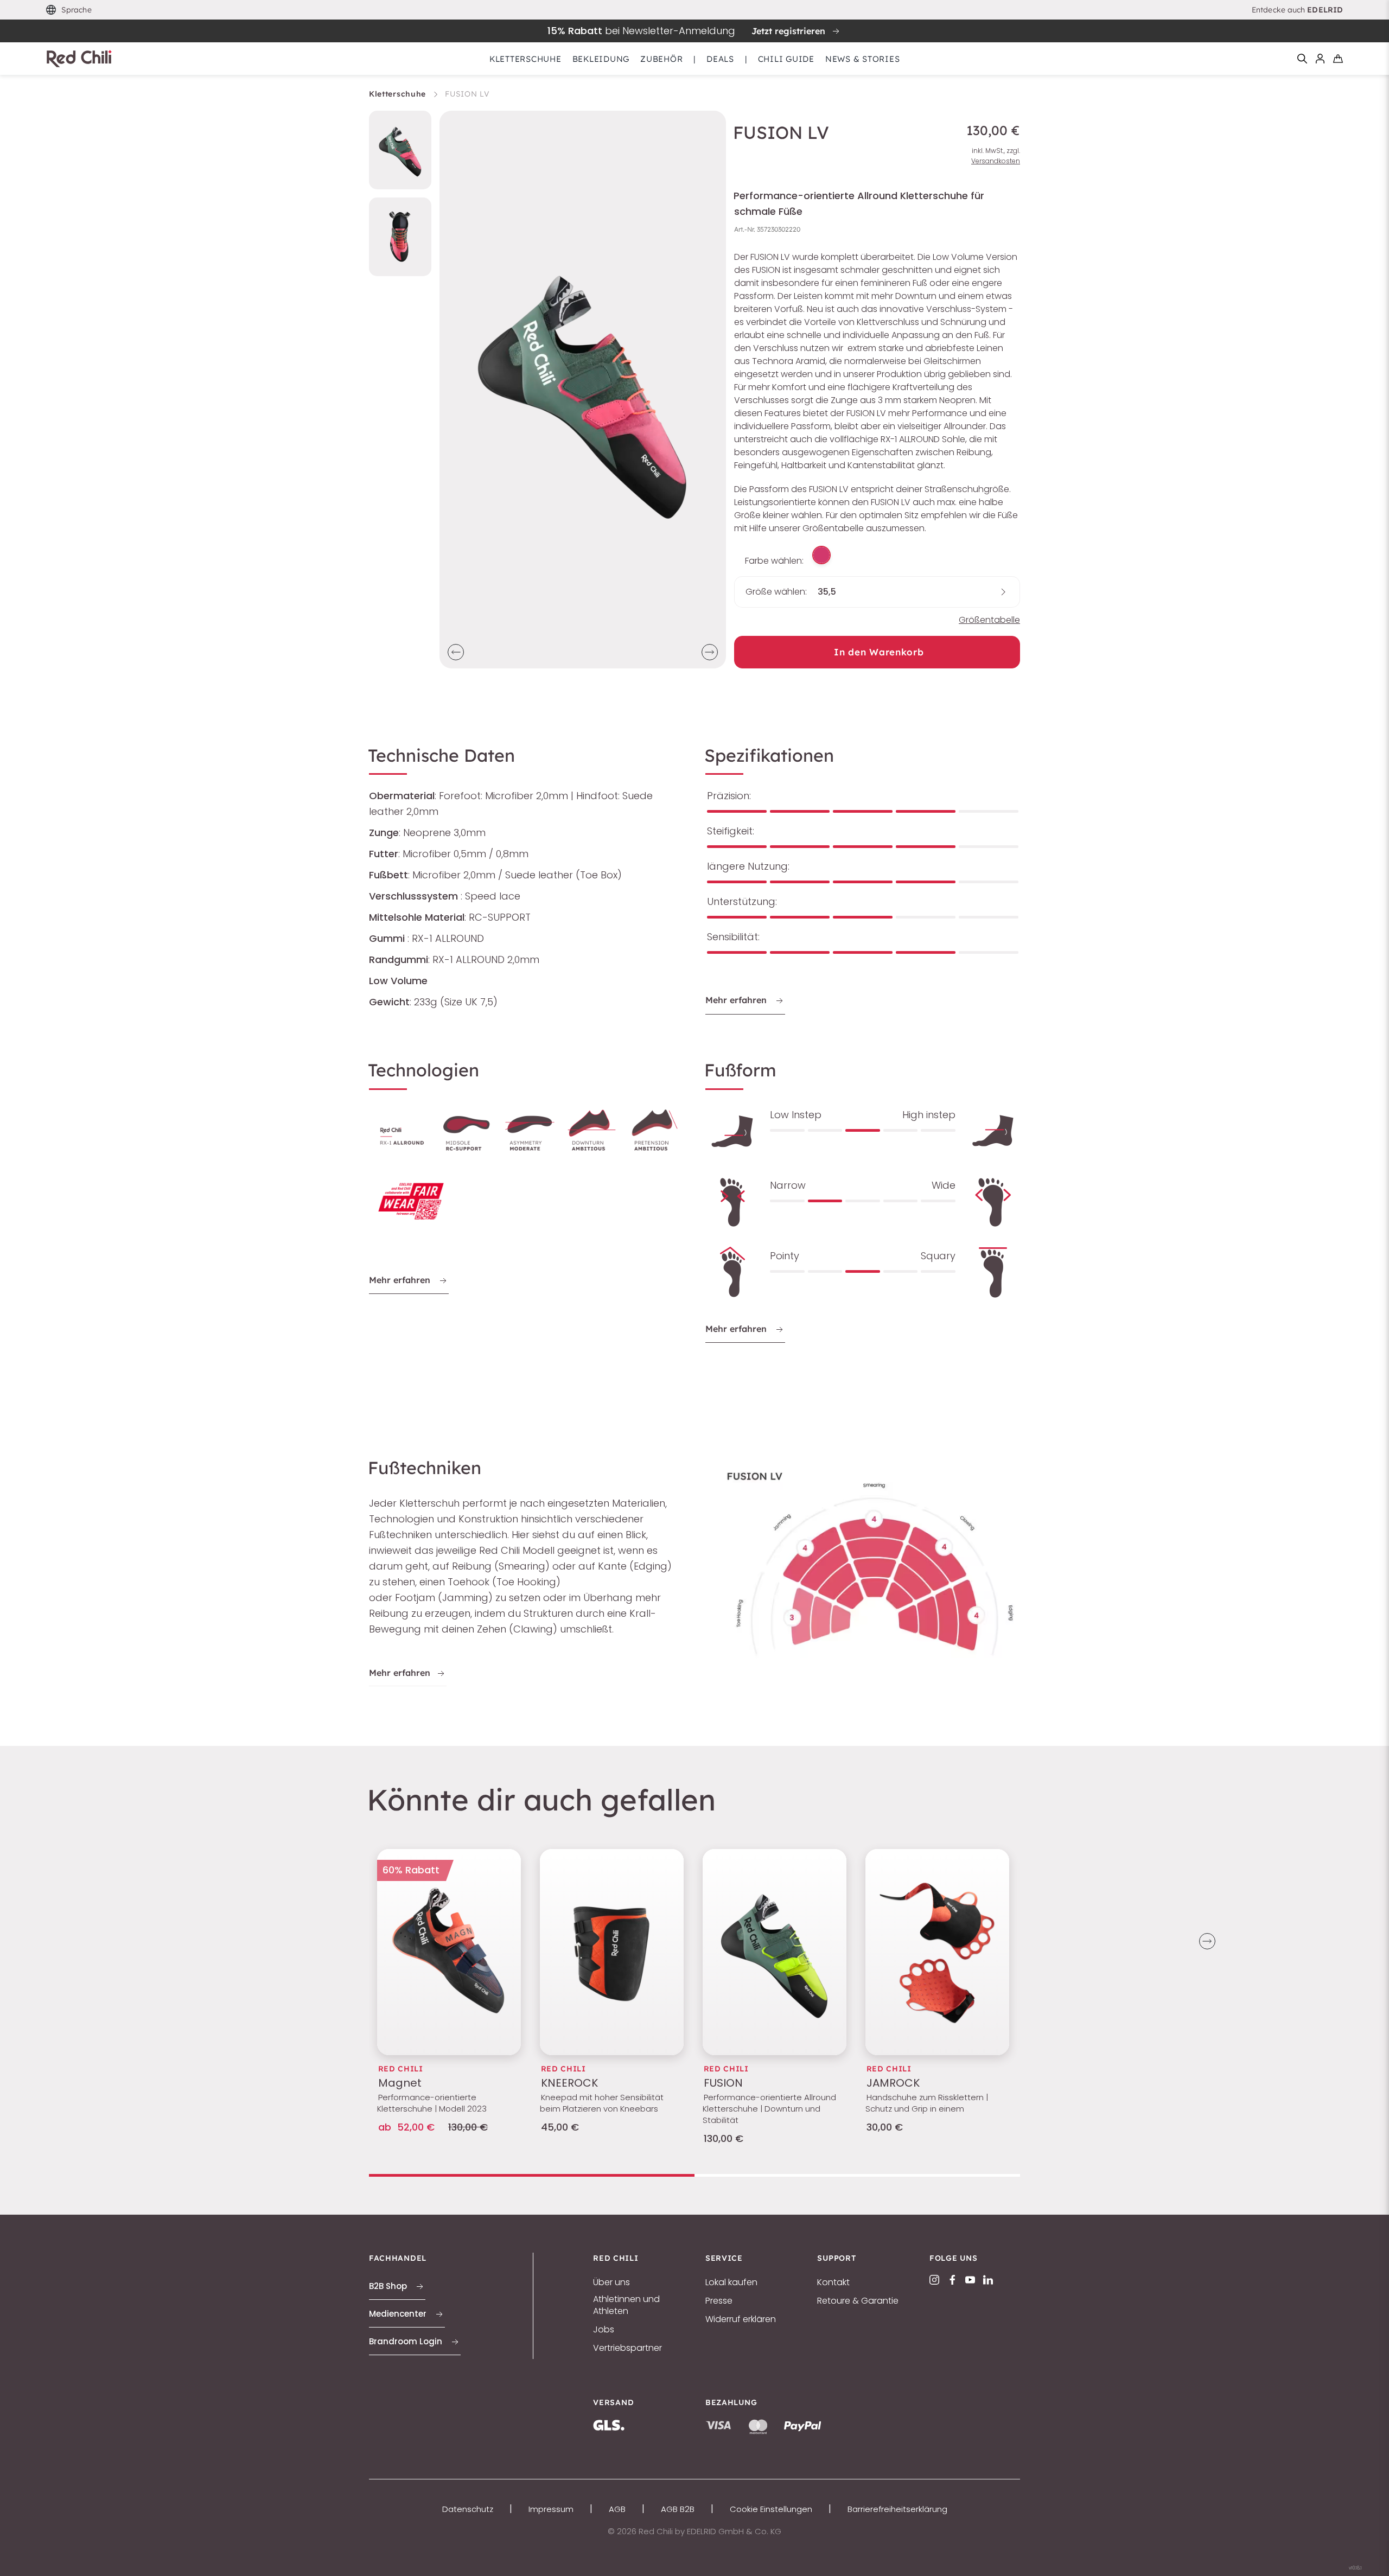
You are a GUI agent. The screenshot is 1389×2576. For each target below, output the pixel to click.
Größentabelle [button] (989, 620)
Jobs (604, 2330)
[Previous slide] (456, 652)
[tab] (532, 2175)
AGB (617, 2509)
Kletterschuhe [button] (525, 59)
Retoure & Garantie (858, 2301)
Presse (719, 2301)
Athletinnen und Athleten (626, 2305)
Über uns (611, 2282)
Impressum (551, 2509)
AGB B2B (678, 2509)
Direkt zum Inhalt (694, 7)
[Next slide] (710, 652)
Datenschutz (468, 2509)
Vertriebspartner (627, 2348)
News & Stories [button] (863, 59)
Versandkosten (996, 161)
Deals (720, 59)
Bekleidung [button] (601, 59)
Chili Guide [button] (786, 59)
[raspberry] (821, 555)
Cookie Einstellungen (771, 2509)
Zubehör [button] (661, 59)
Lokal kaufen (731, 2282)
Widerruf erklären (741, 2319)
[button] (69, 10)
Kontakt (833, 2282)
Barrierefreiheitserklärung (897, 2509)
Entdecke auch (1297, 10)
